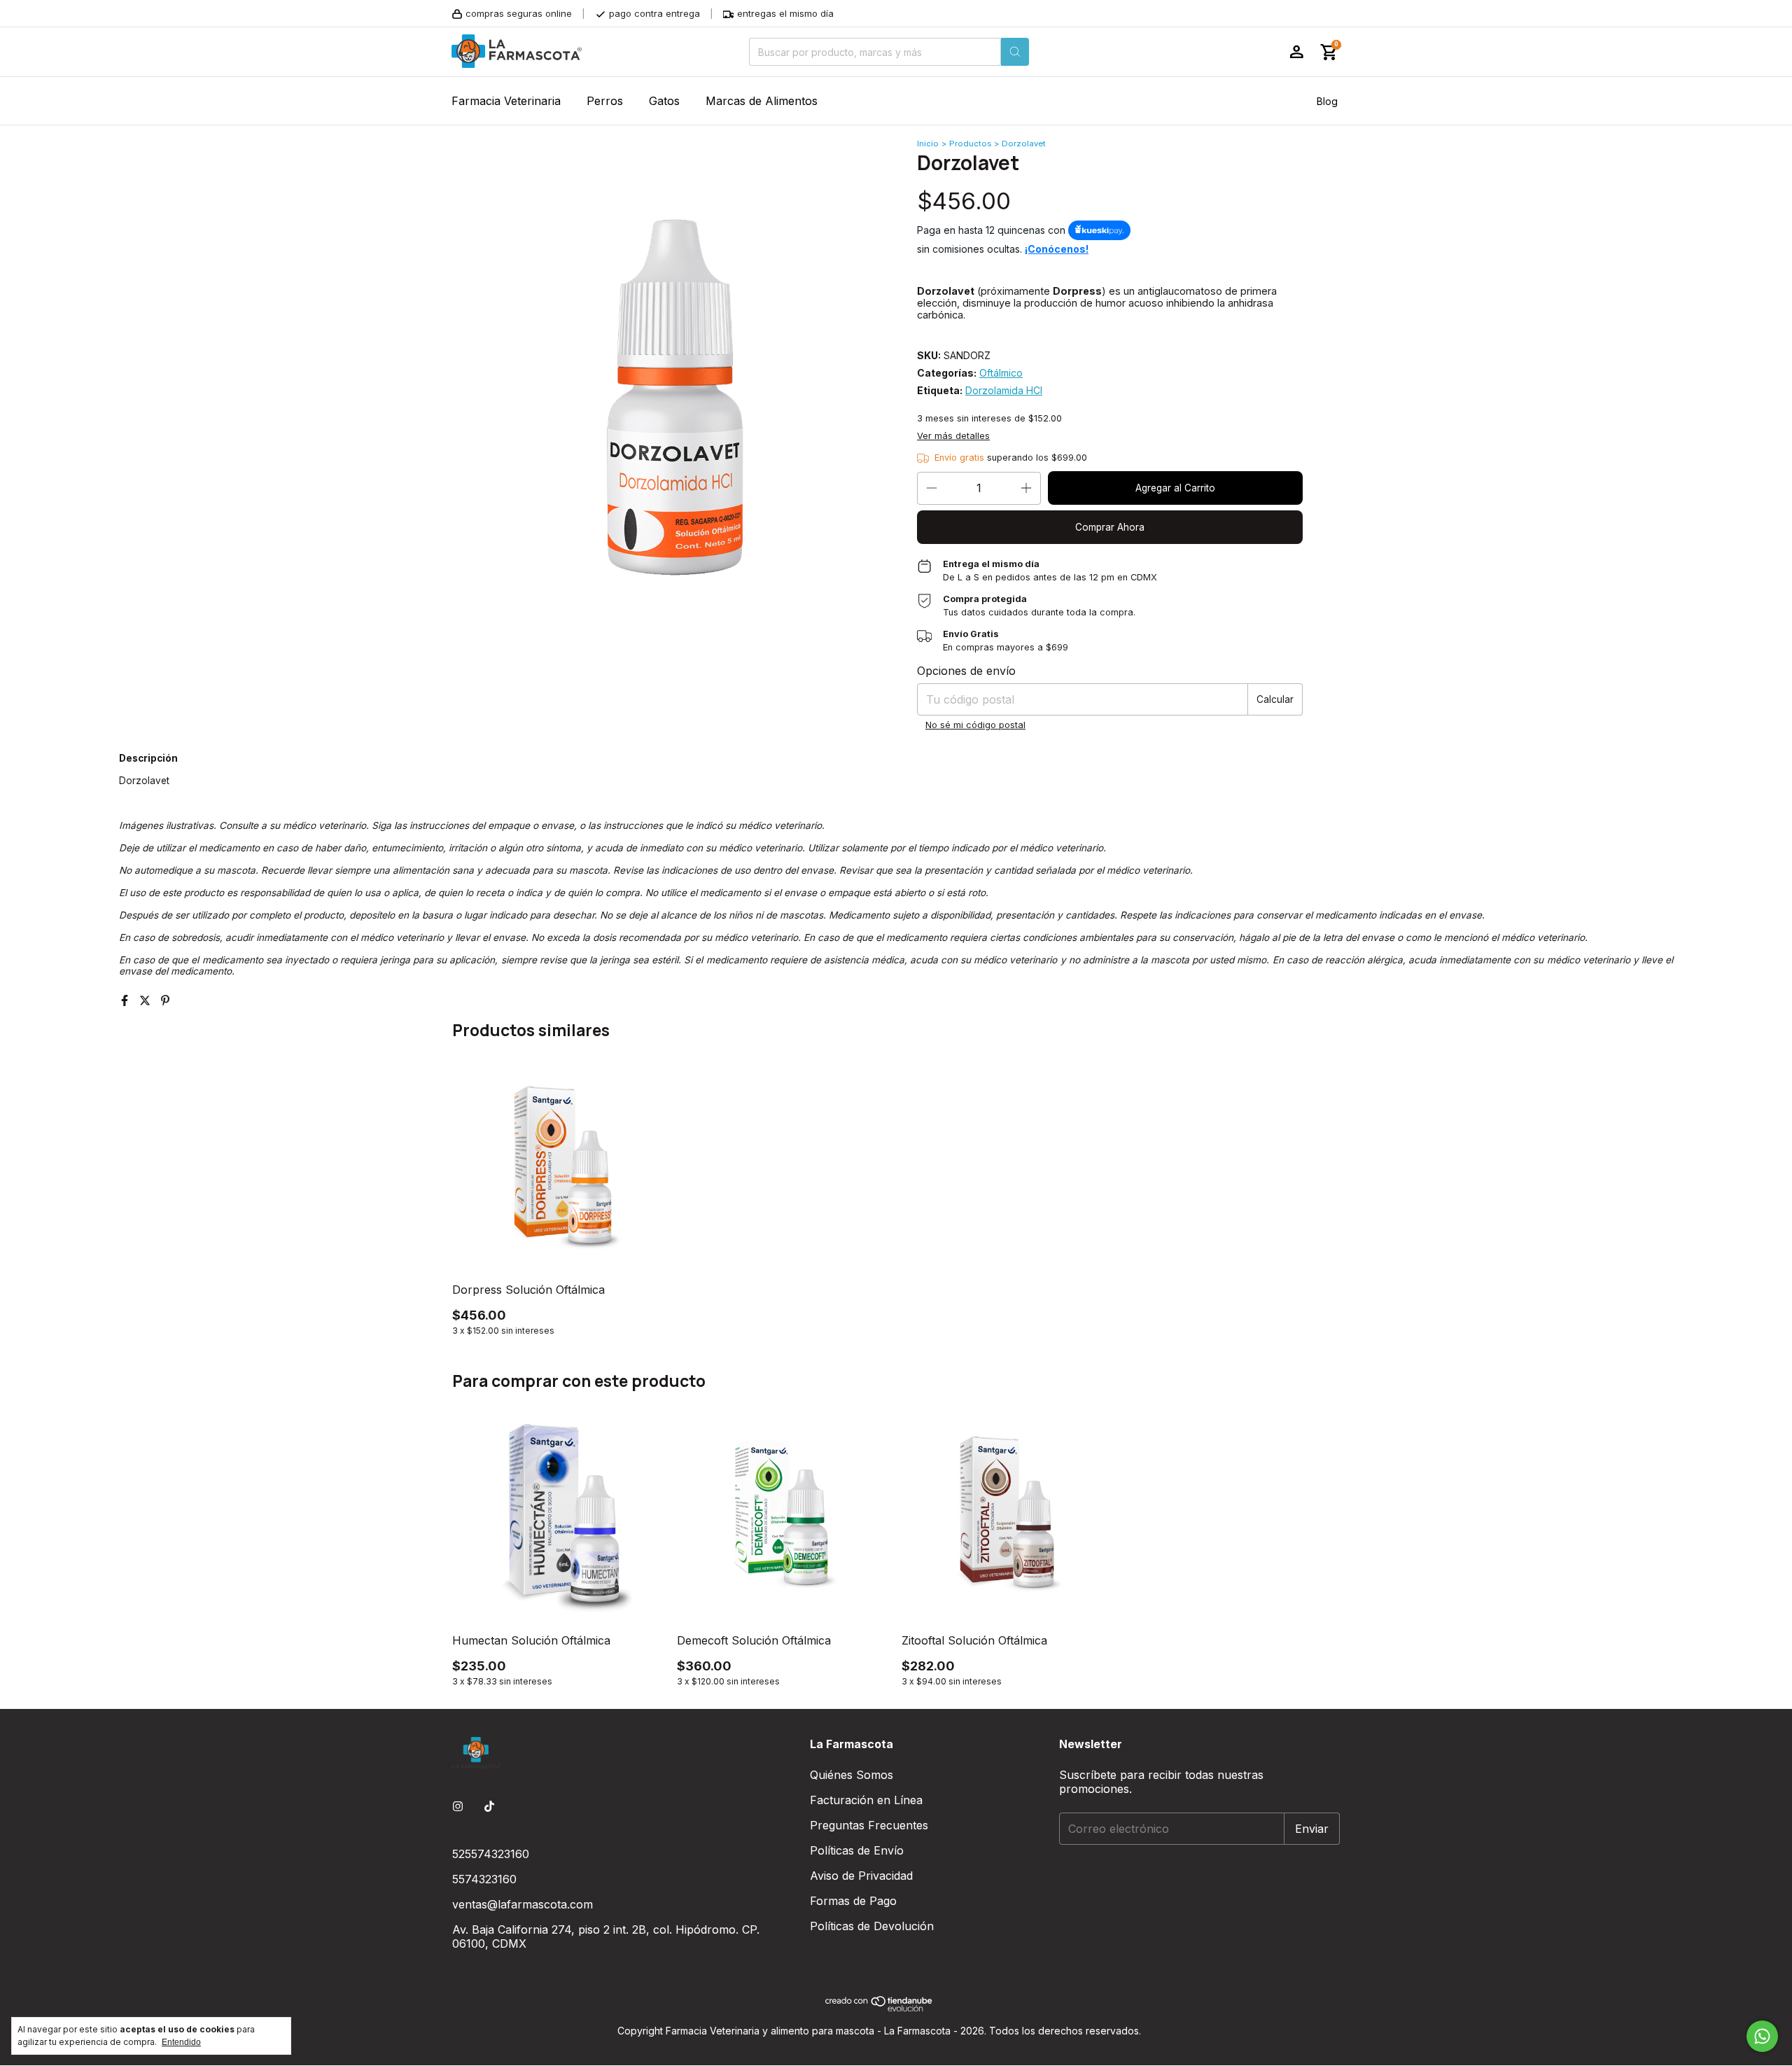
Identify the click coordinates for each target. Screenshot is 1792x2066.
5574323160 (484, 1879)
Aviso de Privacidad (861, 1876)
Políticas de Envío (857, 1850)
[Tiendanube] (880, 2008)
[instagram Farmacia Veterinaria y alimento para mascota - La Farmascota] (458, 1806)
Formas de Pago (853, 1901)
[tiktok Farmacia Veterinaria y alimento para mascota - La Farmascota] (489, 1806)
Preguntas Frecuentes (869, 1825)
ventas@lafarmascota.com (523, 1904)
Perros (605, 101)
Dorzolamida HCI (1004, 390)
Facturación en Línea (866, 1800)
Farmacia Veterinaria (506, 101)
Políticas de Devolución (872, 1926)
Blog (1327, 101)
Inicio (928, 144)
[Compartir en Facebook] (126, 1000)
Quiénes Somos (852, 1775)
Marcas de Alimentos (762, 101)
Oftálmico (1001, 373)
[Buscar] (1015, 52)
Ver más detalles (953, 436)
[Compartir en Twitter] (147, 1000)
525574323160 (491, 1854)
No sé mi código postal (975, 725)
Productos (970, 144)
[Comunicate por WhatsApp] (1762, 2036)
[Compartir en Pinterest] (165, 1000)
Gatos (664, 101)
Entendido (181, 2042)
